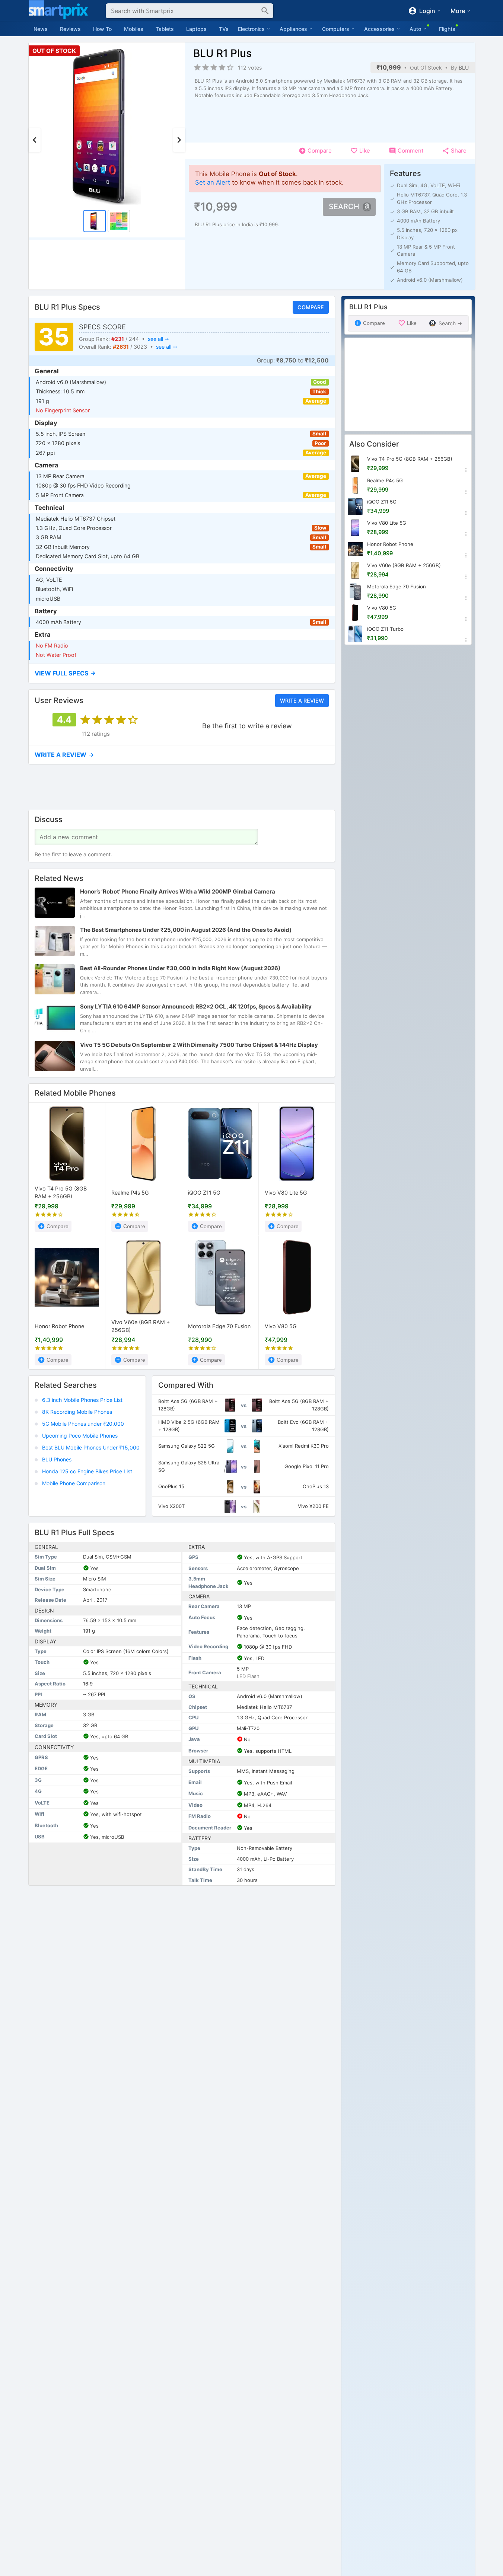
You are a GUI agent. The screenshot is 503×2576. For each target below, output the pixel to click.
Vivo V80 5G (281, 1326)
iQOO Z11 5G (204, 1193)
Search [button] (344, 207)
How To (102, 29)
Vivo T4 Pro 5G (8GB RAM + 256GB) (61, 1193)
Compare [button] (310, 307)
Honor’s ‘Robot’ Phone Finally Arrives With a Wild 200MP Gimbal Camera (178, 891)
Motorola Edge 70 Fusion (219, 1326)
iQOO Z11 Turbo (385, 629)
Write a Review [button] (302, 700)
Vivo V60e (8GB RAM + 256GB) (141, 1326)
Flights (447, 29)
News (41, 29)
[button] (182, 673)
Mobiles (134, 29)
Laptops (196, 29)
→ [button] (64, 755)
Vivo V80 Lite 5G (286, 1193)
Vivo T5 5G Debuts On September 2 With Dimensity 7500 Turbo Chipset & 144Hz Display (199, 1045)
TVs (224, 29)
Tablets (165, 29)
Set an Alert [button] (213, 182)
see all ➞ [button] (158, 339)
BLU (464, 68)
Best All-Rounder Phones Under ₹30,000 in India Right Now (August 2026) (180, 968)
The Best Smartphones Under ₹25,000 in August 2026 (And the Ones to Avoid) (186, 930)
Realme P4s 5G (130, 1193)
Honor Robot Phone (59, 1326)
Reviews (70, 29)
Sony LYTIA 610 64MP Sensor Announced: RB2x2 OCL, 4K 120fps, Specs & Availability (196, 1006)
